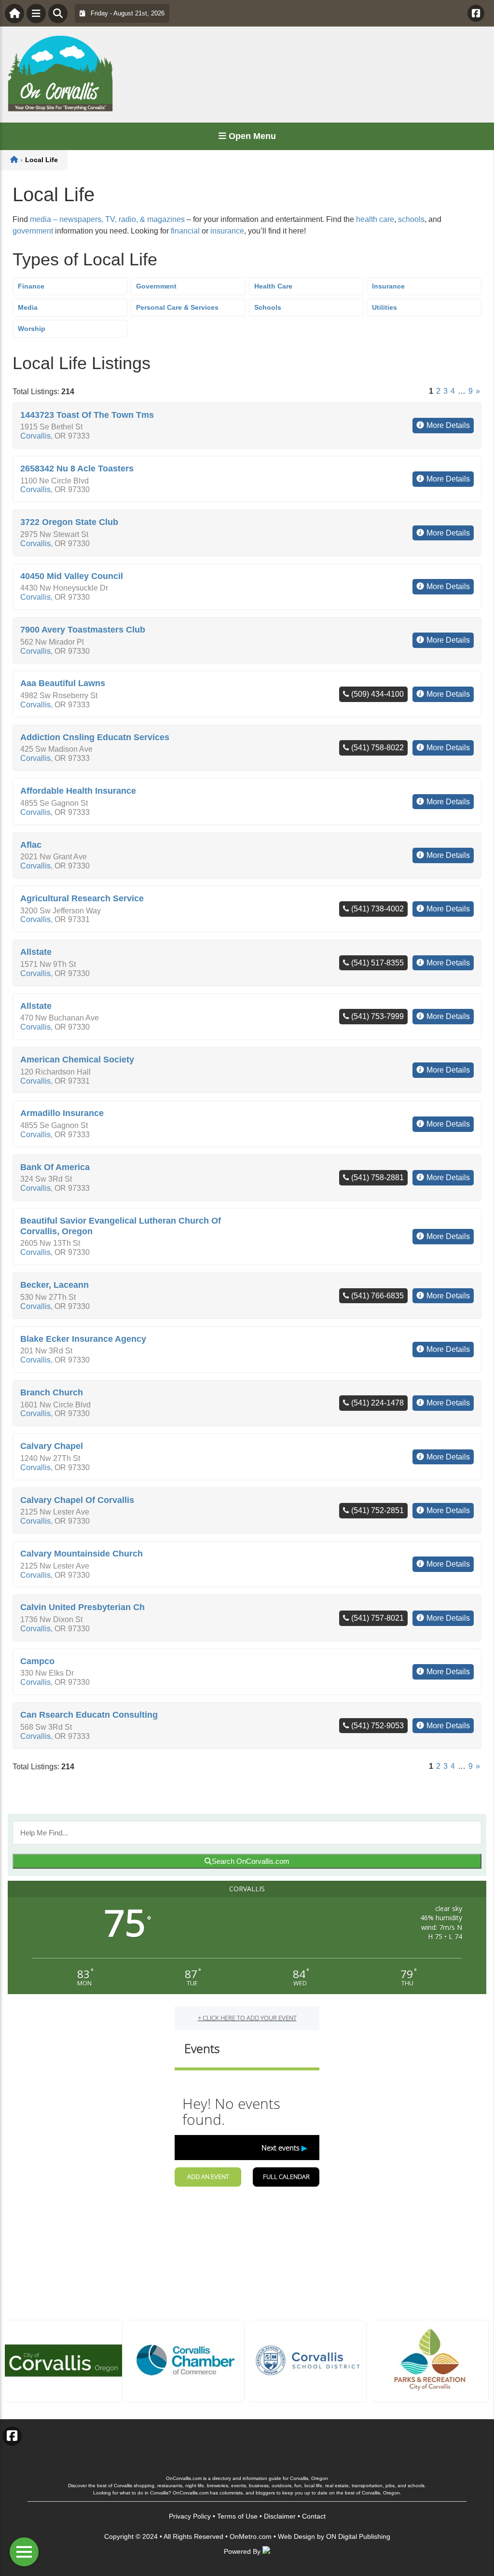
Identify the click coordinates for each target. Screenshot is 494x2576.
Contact (314, 2516)
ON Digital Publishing (358, 2536)
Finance (31, 286)
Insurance (388, 286)
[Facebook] (476, 13)
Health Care (273, 286)
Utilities (384, 307)
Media (28, 307)
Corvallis (35, 436)
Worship (32, 329)
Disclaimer (280, 2516)
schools (411, 219)
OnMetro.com (251, 2536)
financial (185, 231)
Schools (268, 307)
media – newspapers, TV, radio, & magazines (107, 219)
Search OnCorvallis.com (251, 1861)
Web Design (296, 2536)
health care (375, 219)
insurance (227, 231)
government (33, 231)
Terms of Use (237, 2516)
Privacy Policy (190, 2516)
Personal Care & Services (177, 307)
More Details (448, 425)
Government (156, 286)
